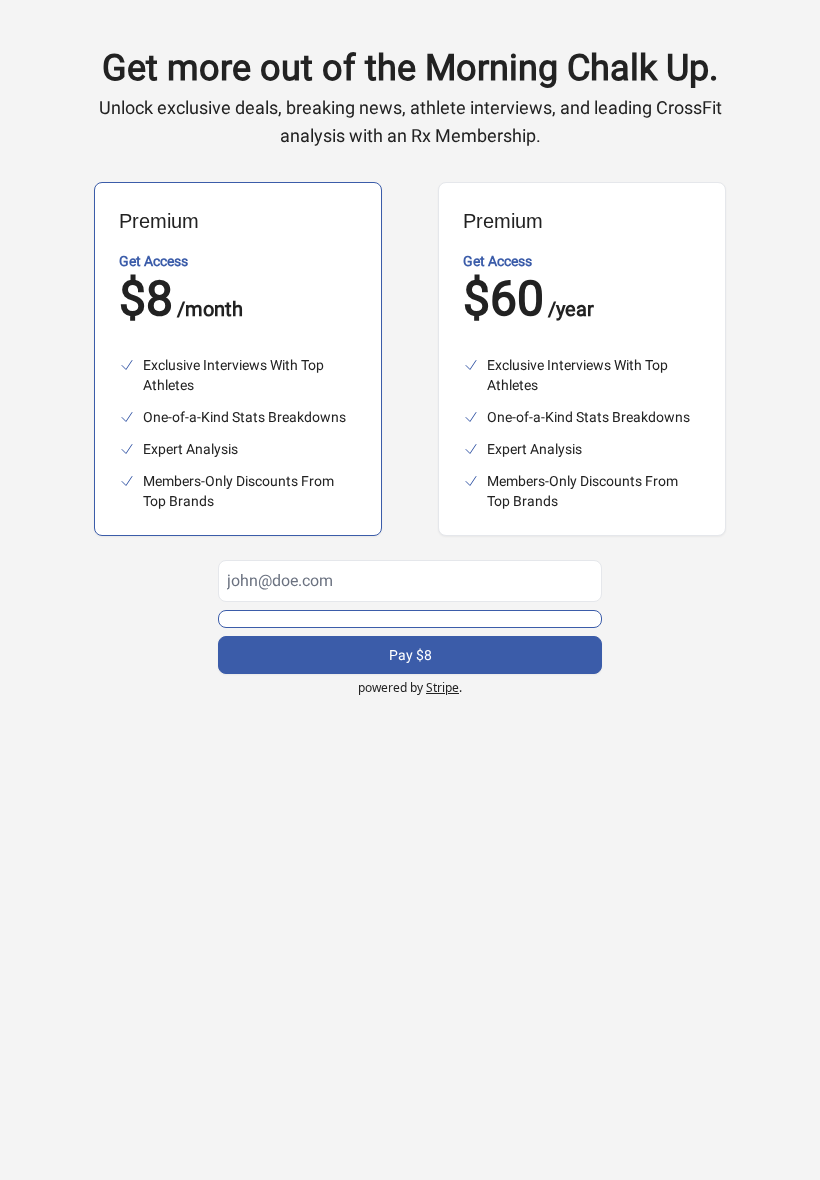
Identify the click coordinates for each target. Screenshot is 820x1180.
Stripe (442, 687)
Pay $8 (410, 655)
